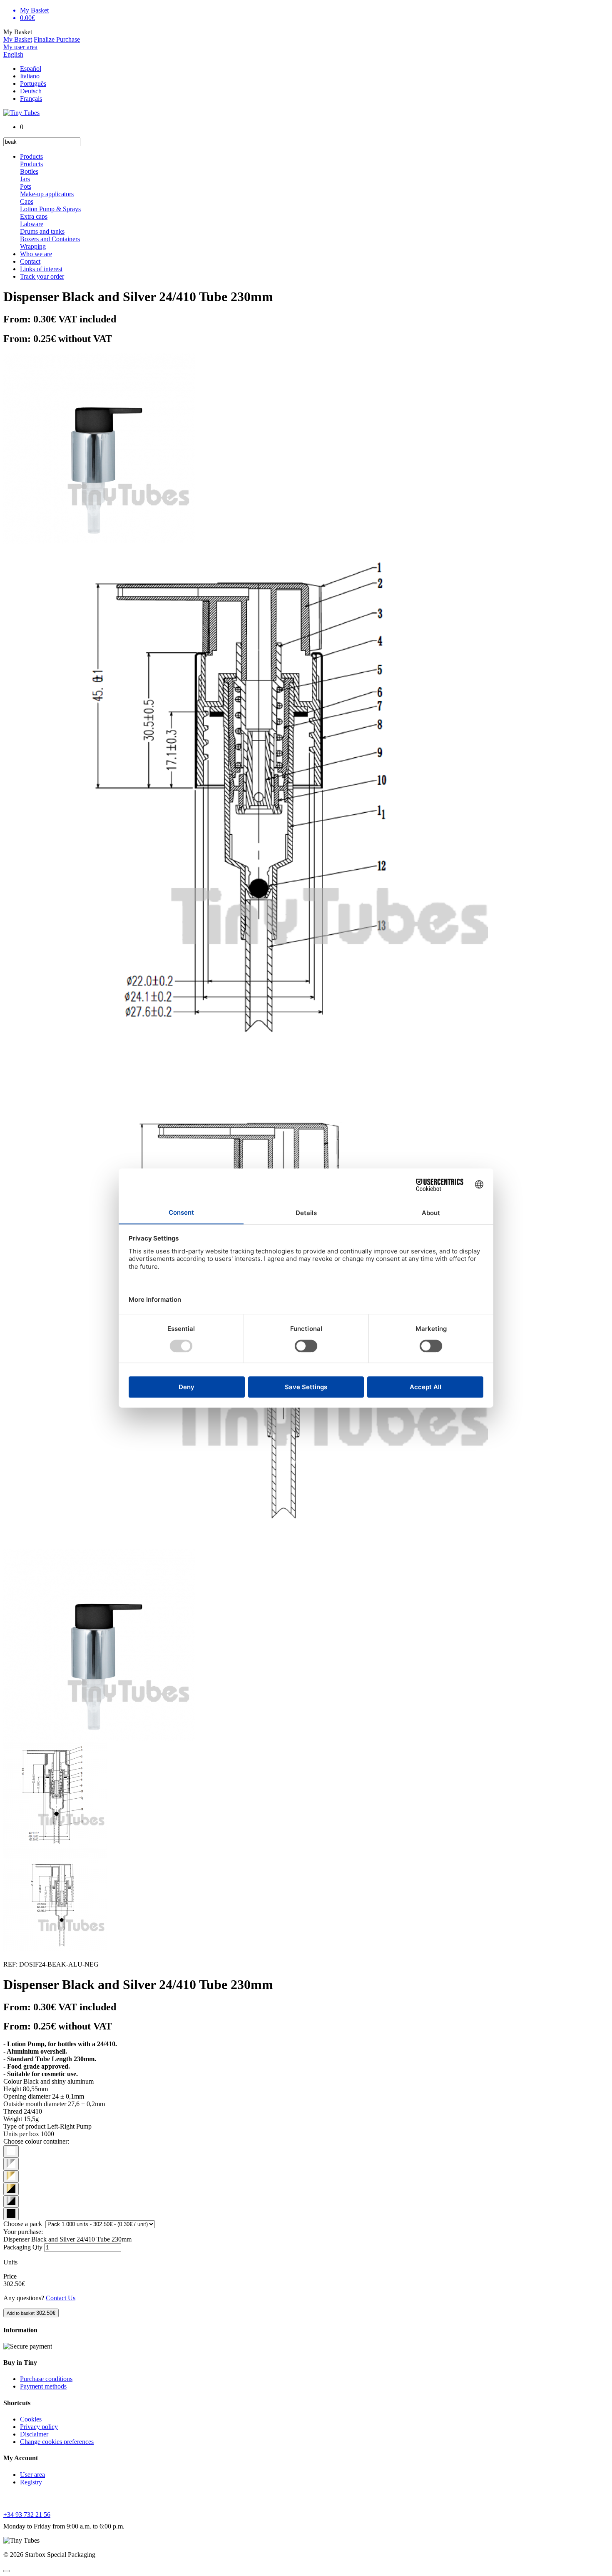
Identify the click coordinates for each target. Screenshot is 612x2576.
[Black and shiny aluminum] (11, 2202)
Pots (26, 186)
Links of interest (41, 269)
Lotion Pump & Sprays (50, 209)
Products (31, 156)
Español (31, 69)
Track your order (42, 276)
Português (33, 84)
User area (32, 2475)
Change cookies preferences (57, 2442)
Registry (31, 2482)
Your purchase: (23, 2232)
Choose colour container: (36, 2141)
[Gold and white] (11, 2177)
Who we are (36, 254)
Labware (32, 224)
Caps (27, 201)
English (13, 54)
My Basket (18, 39)
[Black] (11, 2214)
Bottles (29, 171)
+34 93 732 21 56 (27, 2515)
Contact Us (61, 2298)
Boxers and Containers (50, 239)
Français (31, 99)
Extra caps (34, 216)
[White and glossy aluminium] (11, 2164)
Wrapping (33, 246)
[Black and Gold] (11, 2189)
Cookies (31, 2419)
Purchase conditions (46, 2379)
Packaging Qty (23, 2247)
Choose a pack (24, 2224)
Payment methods (43, 2386)
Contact (30, 261)
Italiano (30, 76)
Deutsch (31, 91)
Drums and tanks (42, 231)
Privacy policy (39, 2427)
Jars (25, 179)
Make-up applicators (47, 194)
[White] (11, 2152)
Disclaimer (34, 2434)
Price (10, 2276)
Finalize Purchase (57, 39)
